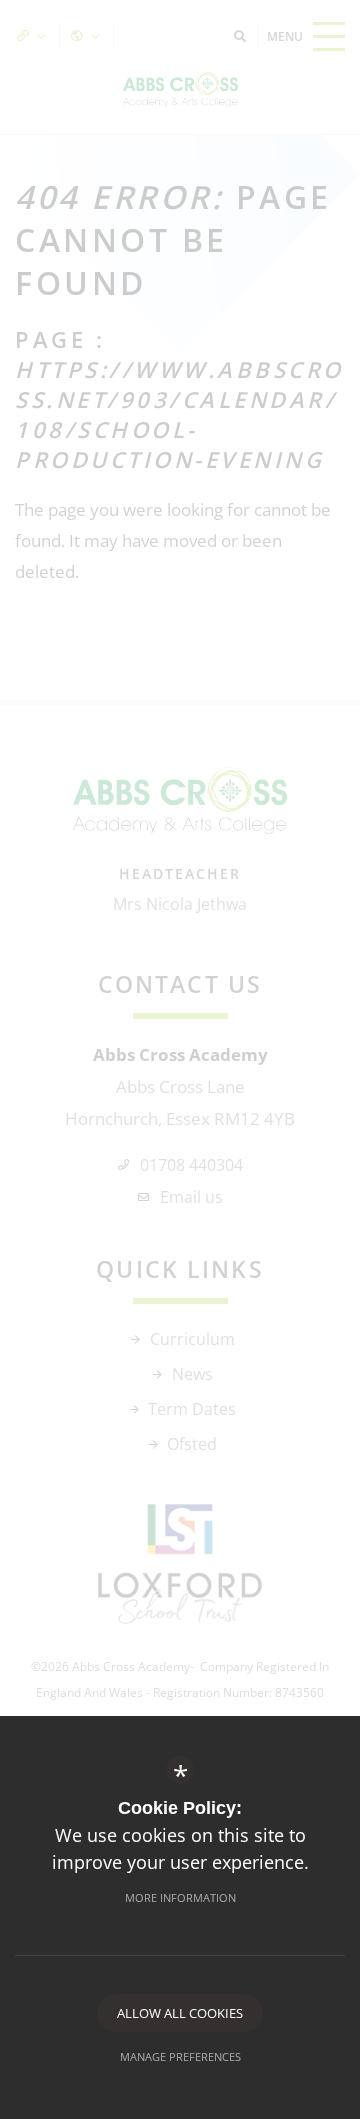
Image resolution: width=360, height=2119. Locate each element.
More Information (180, 1897)
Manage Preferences (180, 2056)
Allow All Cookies (180, 2013)
